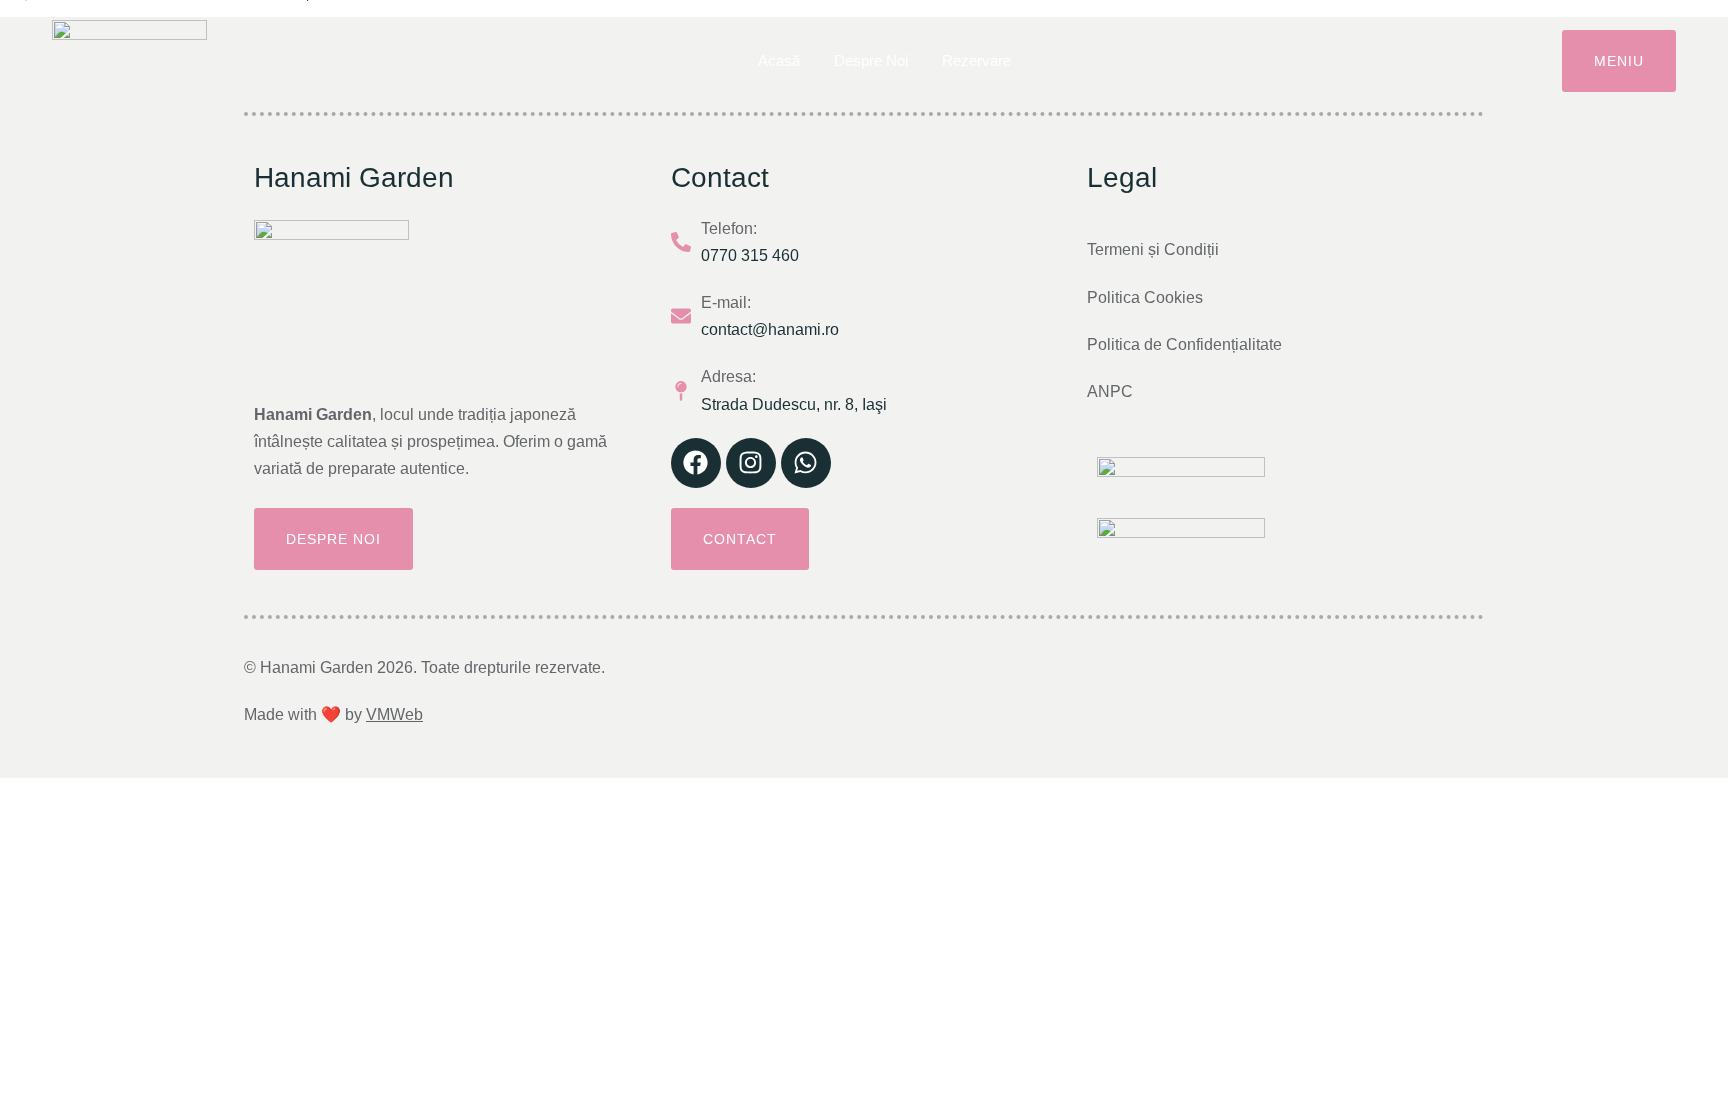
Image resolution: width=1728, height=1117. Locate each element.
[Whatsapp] (806, 463)
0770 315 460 (750, 255)
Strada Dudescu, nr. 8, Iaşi (794, 404)
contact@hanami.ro (770, 329)
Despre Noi (871, 60)
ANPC (1110, 391)
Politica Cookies (1145, 297)
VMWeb (394, 714)
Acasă (779, 60)
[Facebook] (696, 463)
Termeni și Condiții (1153, 249)
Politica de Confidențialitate (1184, 344)
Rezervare (976, 60)
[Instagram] (751, 463)
